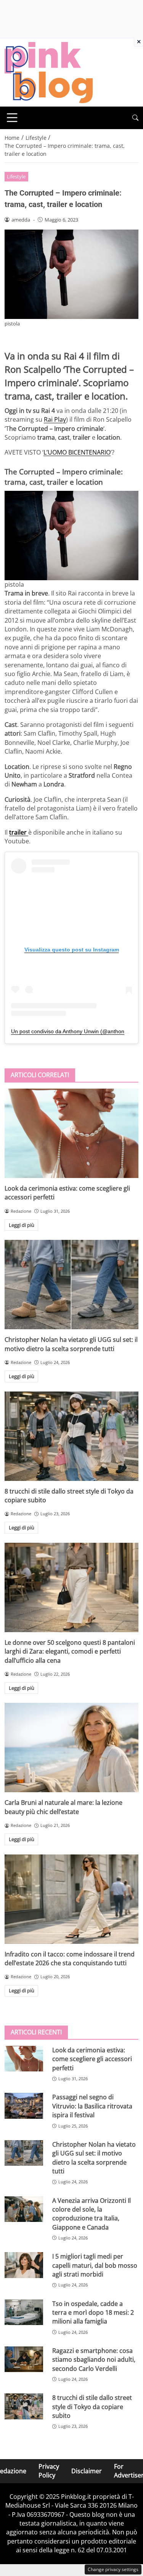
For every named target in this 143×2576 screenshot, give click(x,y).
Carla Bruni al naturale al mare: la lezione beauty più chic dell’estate (63, 1807)
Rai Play (55, 419)
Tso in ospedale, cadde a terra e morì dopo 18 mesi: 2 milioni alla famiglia (93, 2313)
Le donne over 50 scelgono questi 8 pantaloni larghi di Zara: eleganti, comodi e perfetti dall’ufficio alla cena (70, 1651)
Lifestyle (16, 176)
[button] (135, 118)
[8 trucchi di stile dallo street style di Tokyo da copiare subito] (71, 1436)
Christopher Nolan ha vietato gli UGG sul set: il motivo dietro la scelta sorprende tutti (71, 1344)
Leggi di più (22, 1225)
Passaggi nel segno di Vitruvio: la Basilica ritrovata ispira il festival (92, 2106)
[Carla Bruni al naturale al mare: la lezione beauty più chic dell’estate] (71, 1748)
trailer (19, 832)
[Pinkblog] (49, 72)
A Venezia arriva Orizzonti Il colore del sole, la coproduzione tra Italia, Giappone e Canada (92, 2214)
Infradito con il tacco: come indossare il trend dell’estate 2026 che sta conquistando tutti (70, 1959)
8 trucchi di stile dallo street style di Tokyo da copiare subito (92, 2407)
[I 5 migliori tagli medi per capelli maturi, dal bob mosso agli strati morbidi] (24, 2265)
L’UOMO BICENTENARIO (77, 452)
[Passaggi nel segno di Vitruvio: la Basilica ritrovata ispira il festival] (24, 2106)
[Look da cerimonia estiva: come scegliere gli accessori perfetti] (71, 1133)
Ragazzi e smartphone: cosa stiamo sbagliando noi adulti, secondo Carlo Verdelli (94, 2360)
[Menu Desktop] (12, 118)
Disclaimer (87, 2471)
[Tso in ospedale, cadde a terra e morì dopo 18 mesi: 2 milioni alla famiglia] (24, 2312)
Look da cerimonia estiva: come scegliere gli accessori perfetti (92, 2059)
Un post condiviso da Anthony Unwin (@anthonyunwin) (77, 1031)
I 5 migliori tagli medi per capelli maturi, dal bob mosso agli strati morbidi (95, 2265)
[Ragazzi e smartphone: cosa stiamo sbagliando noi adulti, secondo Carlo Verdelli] (24, 2359)
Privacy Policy (49, 2471)
